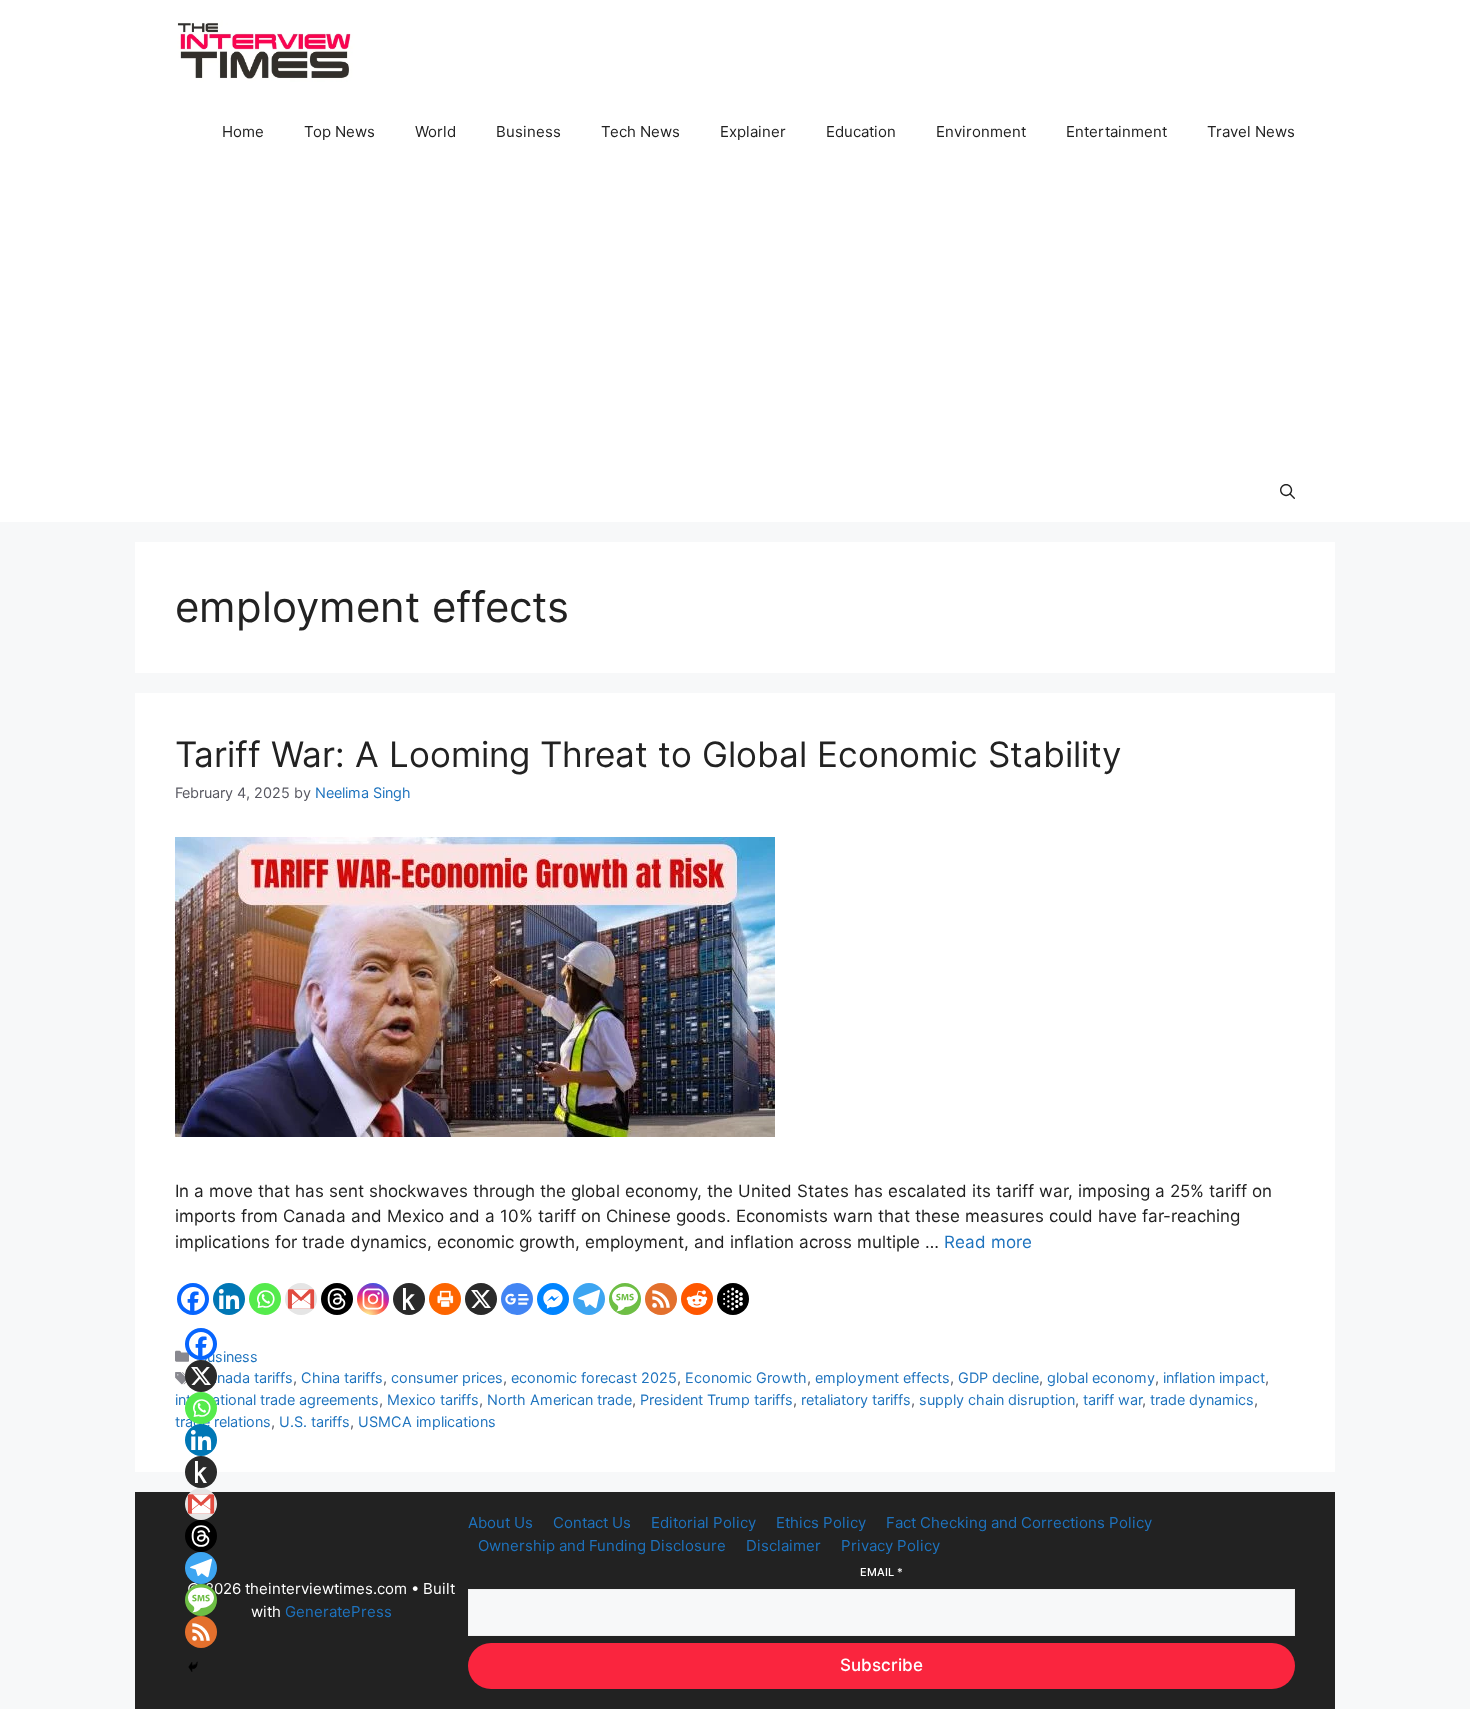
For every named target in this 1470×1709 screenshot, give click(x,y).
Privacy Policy (890, 1545)
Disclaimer (783, 1545)
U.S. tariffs (314, 1421)
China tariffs (342, 1377)
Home (243, 131)
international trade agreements (277, 1399)
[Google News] (517, 1299)
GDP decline (998, 1377)
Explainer (753, 131)
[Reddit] (697, 1299)
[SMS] (625, 1299)
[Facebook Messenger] (553, 1299)
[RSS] (661, 1299)
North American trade (559, 1399)
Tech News (640, 131)
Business (528, 131)
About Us (500, 1522)
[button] (1287, 492)
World (435, 131)
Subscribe (881, 1665)
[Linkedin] (229, 1299)
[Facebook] (193, 1299)
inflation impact (1214, 1377)
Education (861, 131)
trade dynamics (1202, 1399)
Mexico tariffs (433, 1399)
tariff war (1112, 1399)
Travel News (1251, 131)
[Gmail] (301, 1299)
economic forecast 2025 (594, 1377)
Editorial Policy (703, 1522)
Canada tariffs (245, 1377)
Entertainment (1116, 131)
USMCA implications (427, 1421)
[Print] (445, 1299)
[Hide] (193, 1667)
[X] (481, 1299)
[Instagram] (373, 1299)
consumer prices (447, 1377)
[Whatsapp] (265, 1299)
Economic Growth (746, 1377)
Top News (339, 131)
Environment (981, 131)
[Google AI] (733, 1299)
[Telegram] (589, 1299)
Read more (988, 1242)
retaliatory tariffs (856, 1399)
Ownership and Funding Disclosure (602, 1545)
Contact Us (592, 1522)
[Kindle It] (409, 1299)
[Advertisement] (735, 312)
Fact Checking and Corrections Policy (1019, 1522)
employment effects (882, 1377)
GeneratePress (338, 1611)
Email (881, 1572)
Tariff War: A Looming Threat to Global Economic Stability (648, 754)
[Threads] (337, 1299)
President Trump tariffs (716, 1399)
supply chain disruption (997, 1399)
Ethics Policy (821, 1522)
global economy (1101, 1377)
